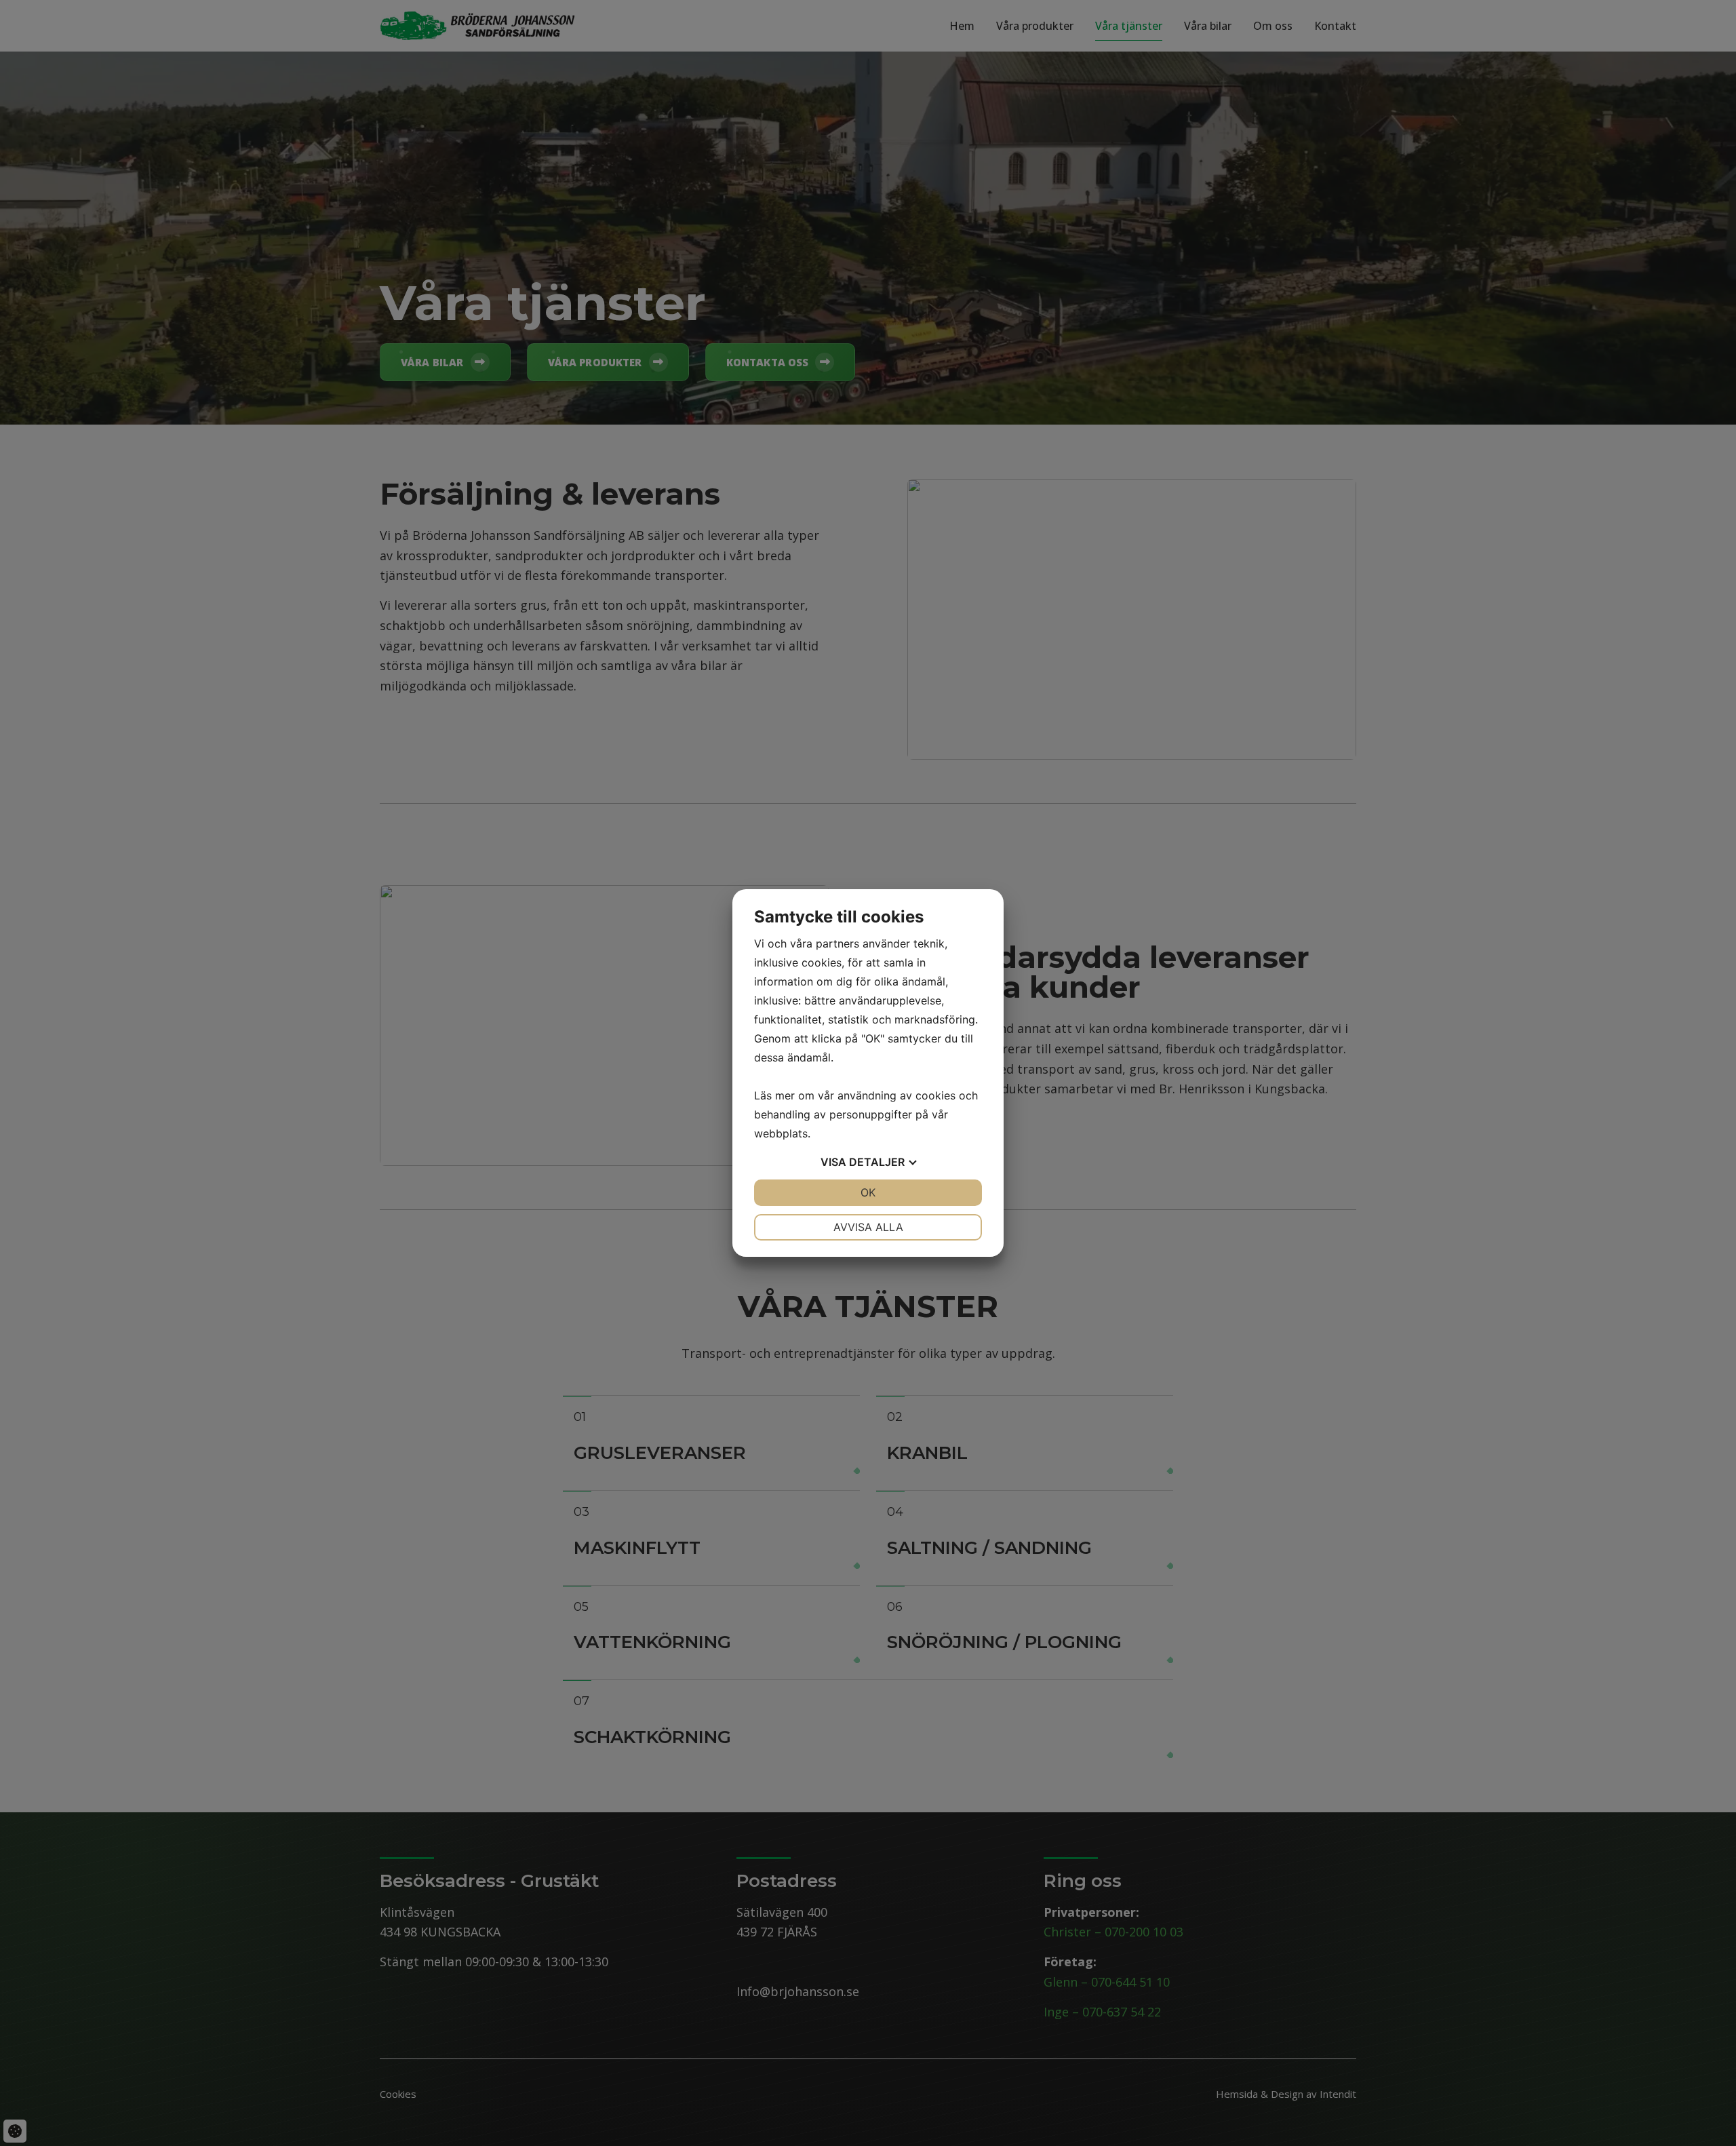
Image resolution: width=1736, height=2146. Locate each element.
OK (868, 1192)
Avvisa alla (868, 1227)
